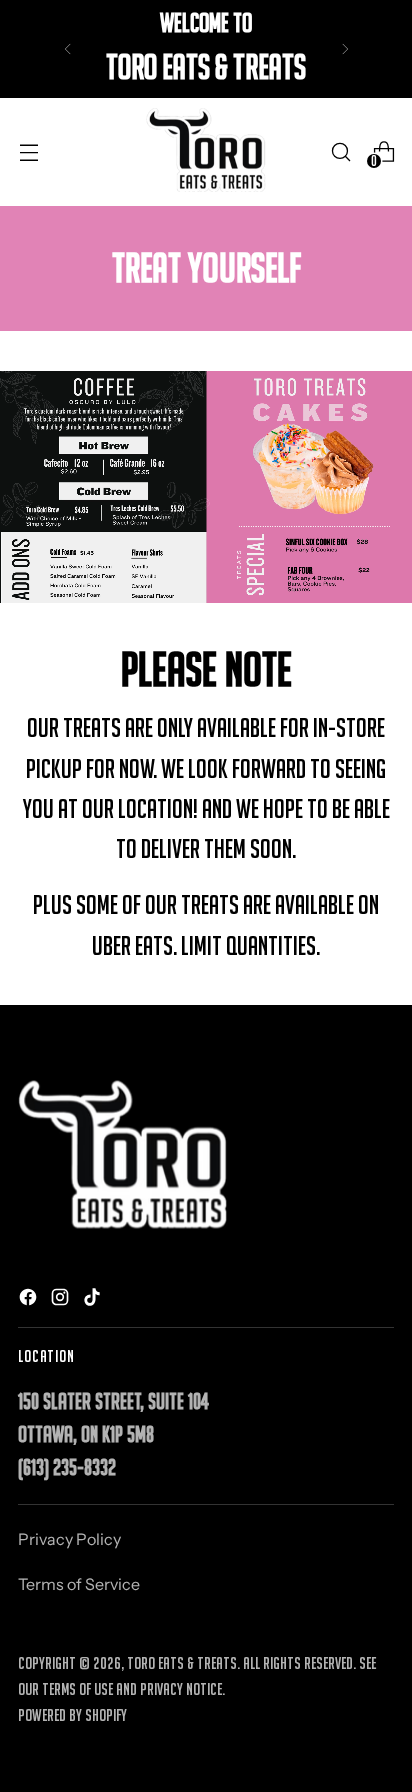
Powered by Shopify (72, 1715)
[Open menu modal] (28, 151)
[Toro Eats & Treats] (206, 152)
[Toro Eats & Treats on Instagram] (62, 1299)
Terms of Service (79, 1584)
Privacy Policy (69, 1539)
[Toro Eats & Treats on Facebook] (30, 1299)
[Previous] (68, 49)
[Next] (345, 49)
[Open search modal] (340, 151)
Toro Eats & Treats (182, 1663)
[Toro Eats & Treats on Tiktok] (94, 1299)
